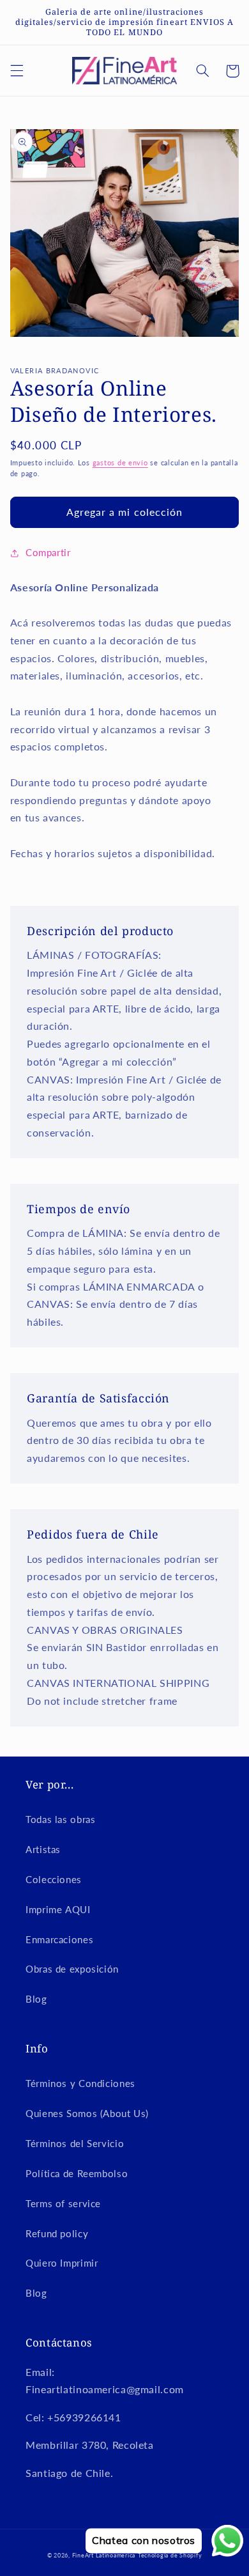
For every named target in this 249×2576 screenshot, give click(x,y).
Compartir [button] (48, 552)
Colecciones (54, 1879)
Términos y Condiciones (80, 2083)
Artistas (43, 1849)
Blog (36, 1999)
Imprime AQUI (58, 1909)
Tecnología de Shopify (170, 2555)
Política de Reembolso (77, 2173)
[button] (17, 71)
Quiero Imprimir (62, 2263)
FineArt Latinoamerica (104, 2555)
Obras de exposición (72, 1969)
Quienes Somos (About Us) (87, 2113)
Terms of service (63, 2203)
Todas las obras (60, 1819)
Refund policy (57, 2233)
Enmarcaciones (59, 1939)
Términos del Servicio (75, 2143)
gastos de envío (120, 463)
